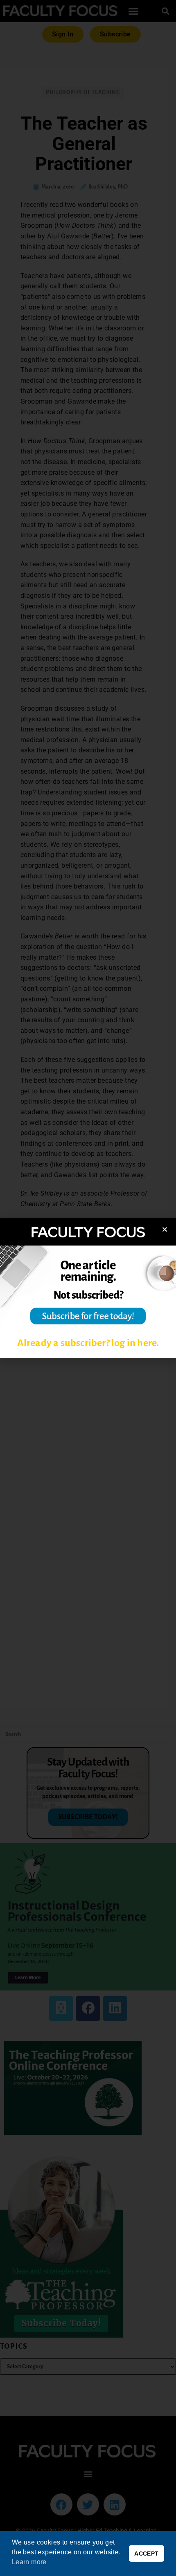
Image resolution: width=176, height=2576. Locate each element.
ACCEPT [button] (146, 2554)
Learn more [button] (29, 2562)
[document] (88, 1288)
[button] (165, 1229)
